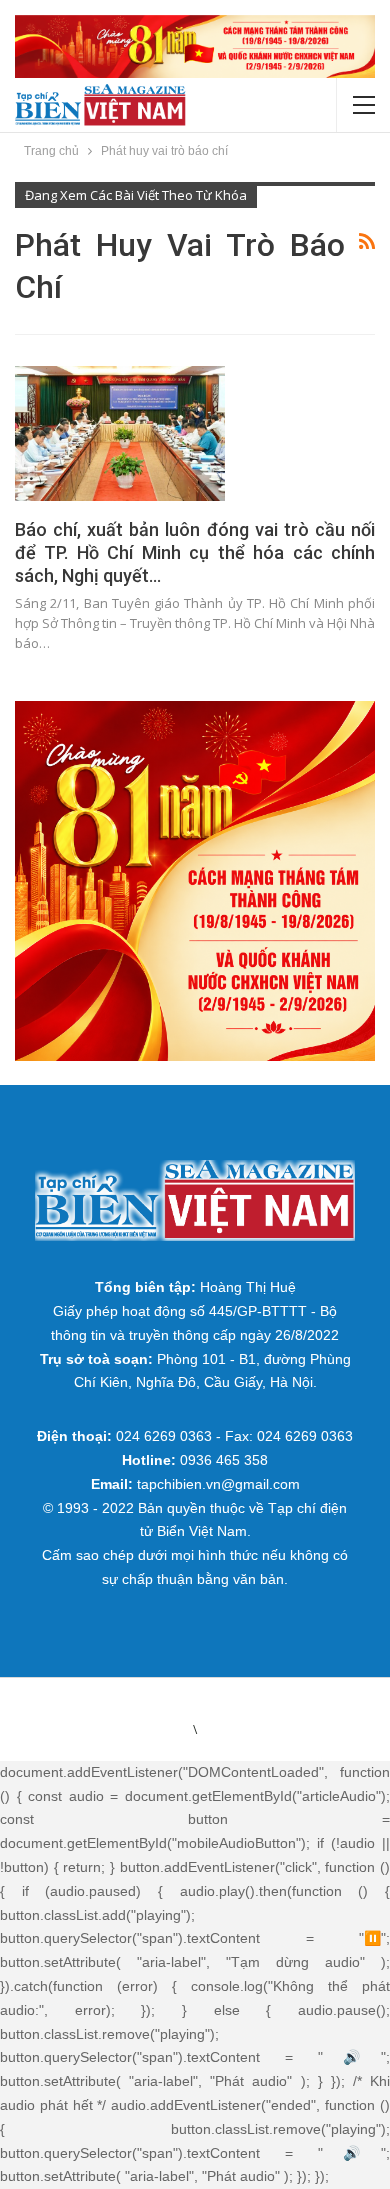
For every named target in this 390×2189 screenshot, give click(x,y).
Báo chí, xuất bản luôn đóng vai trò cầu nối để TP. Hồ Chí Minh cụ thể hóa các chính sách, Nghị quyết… (195, 552)
